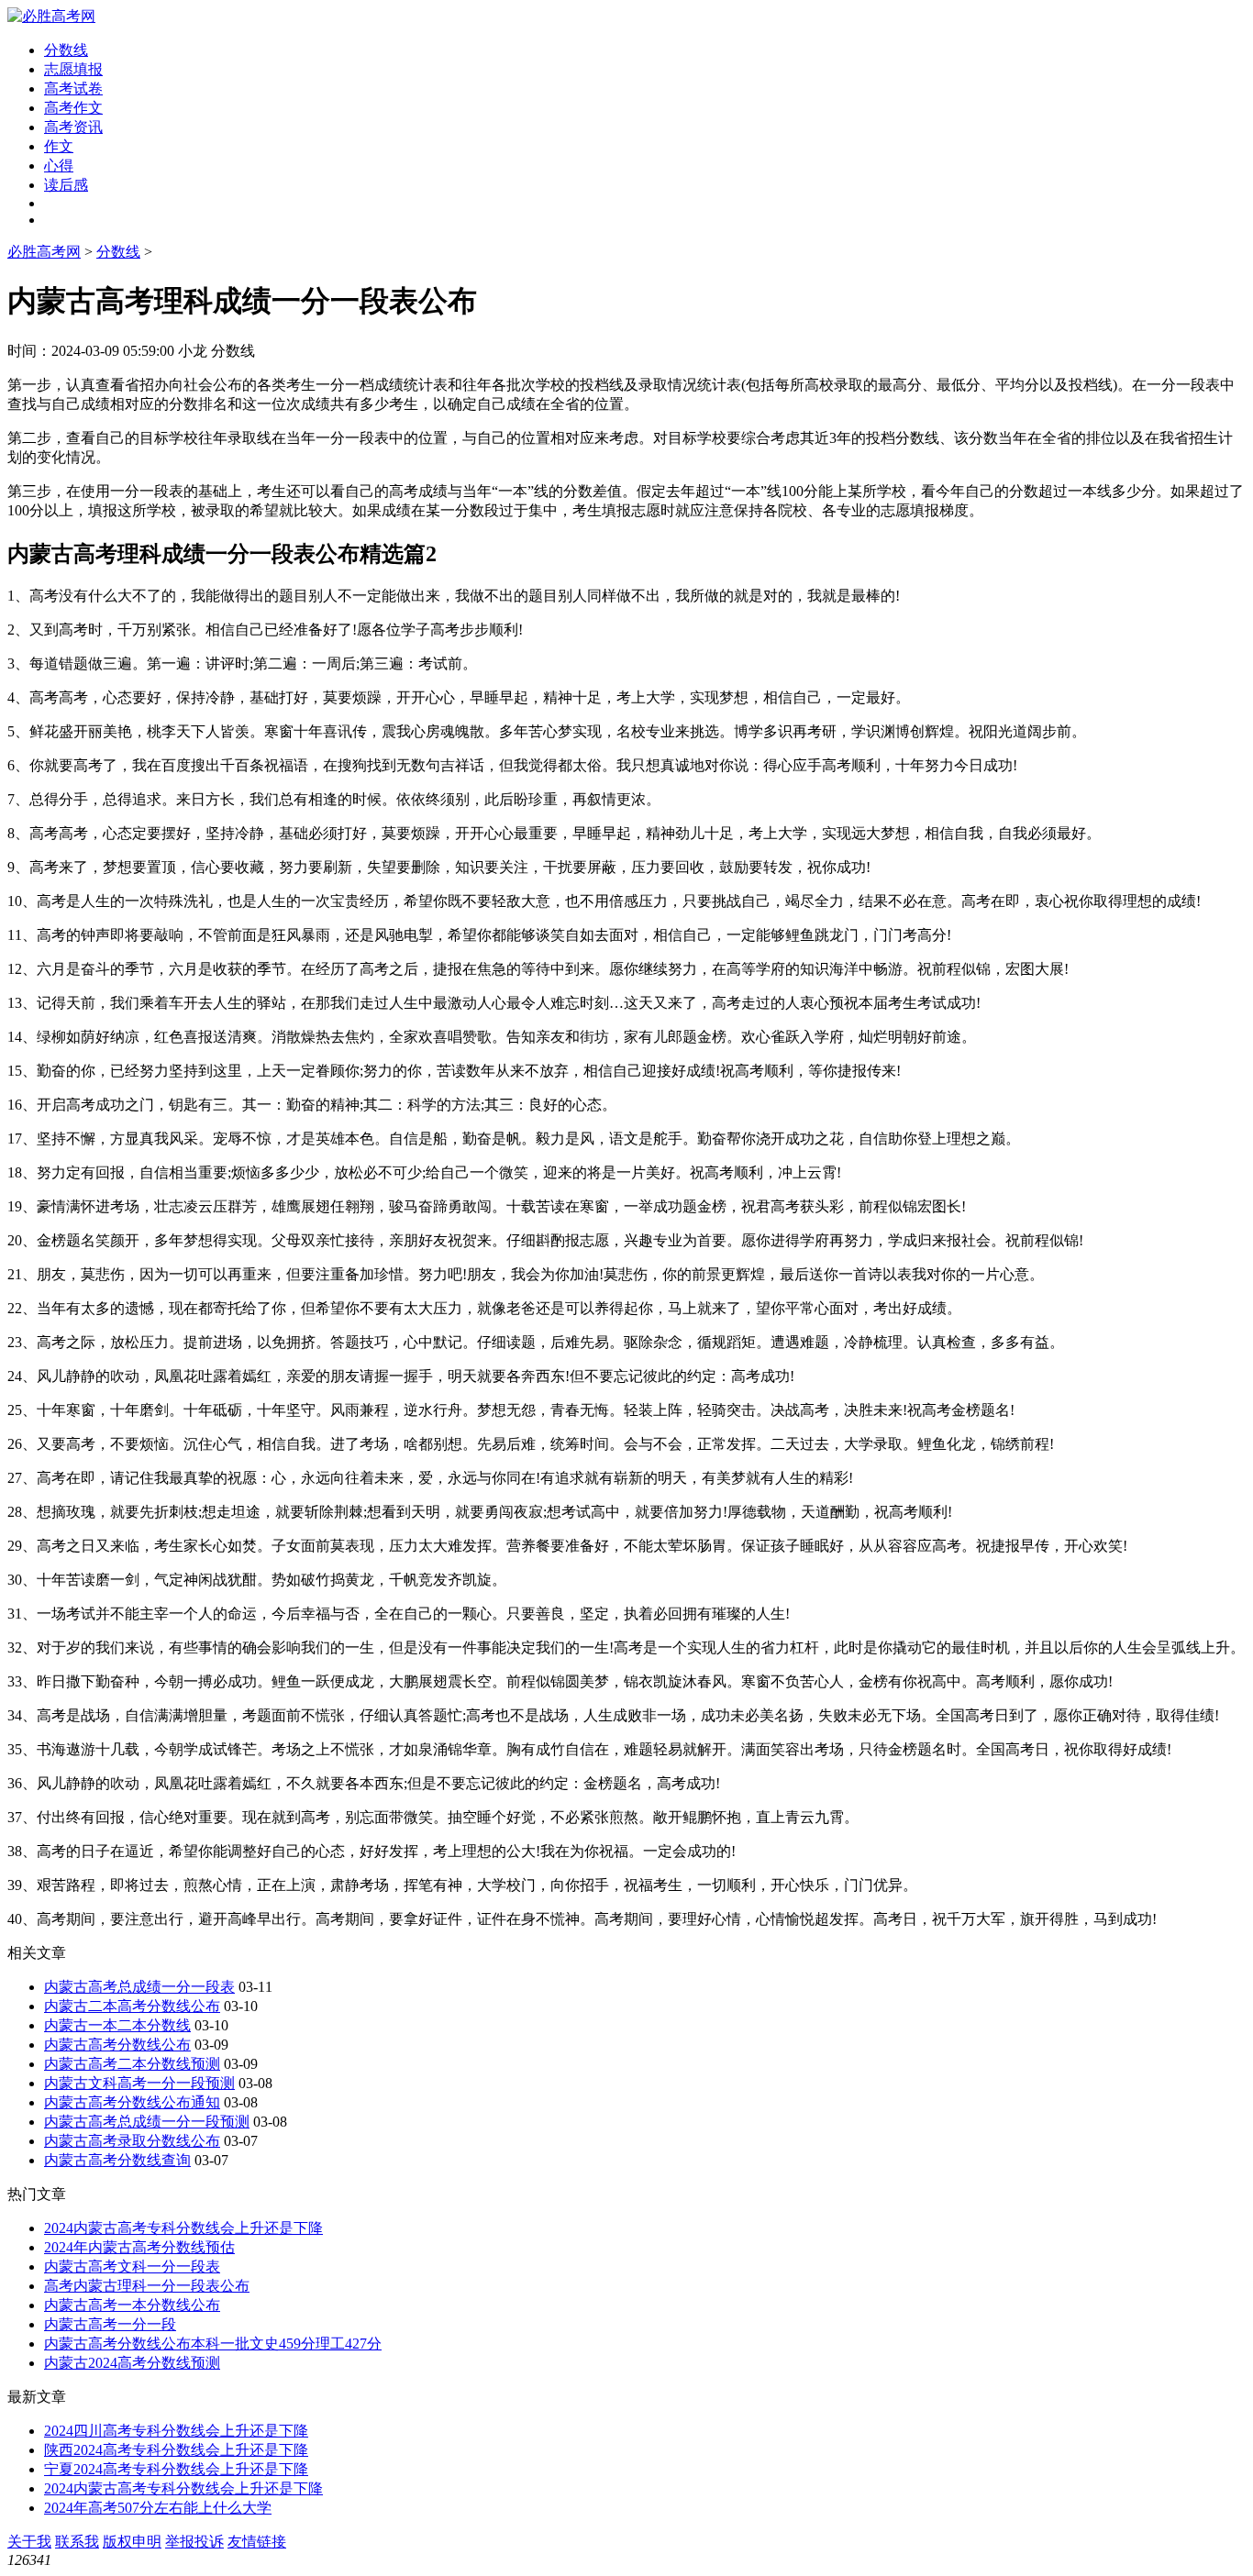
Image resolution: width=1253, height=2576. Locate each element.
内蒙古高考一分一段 (110, 2324)
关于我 (29, 2542)
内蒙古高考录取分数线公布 (132, 2141)
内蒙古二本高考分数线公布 (132, 2006)
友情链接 (257, 2542)
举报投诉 (194, 2542)
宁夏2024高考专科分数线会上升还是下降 (176, 2469)
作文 (59, 146)
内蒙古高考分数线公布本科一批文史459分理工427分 (213, 2344)
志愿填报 (73, 69)
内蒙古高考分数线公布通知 (132, 2102)
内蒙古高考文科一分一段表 (132, 2266)
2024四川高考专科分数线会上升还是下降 (176, 2431)
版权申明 (132, 2542)
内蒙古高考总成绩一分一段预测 (147, 2122)
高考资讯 (73, 127)
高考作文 (73, 108)
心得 (59, 166)
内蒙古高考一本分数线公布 (132, 2305)
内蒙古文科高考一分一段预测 (139, 2083)
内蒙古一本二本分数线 (117, 2025)
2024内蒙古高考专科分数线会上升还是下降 (183, 2228)
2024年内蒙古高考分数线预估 (139, 2247)
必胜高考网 (44, 252)
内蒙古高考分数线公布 (117, 2045)
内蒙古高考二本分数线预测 (132, 2064)
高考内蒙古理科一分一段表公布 (147, 2286)
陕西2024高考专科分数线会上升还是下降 (176, 2450)
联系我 (77, 2542)
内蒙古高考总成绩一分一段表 (139, 1987)
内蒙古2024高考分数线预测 (132, 2363)
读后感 (66, 185)
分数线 (66, 50)
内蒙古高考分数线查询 (117, 2160)
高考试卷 (73, 88)
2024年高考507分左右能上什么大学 (158, 2508)
